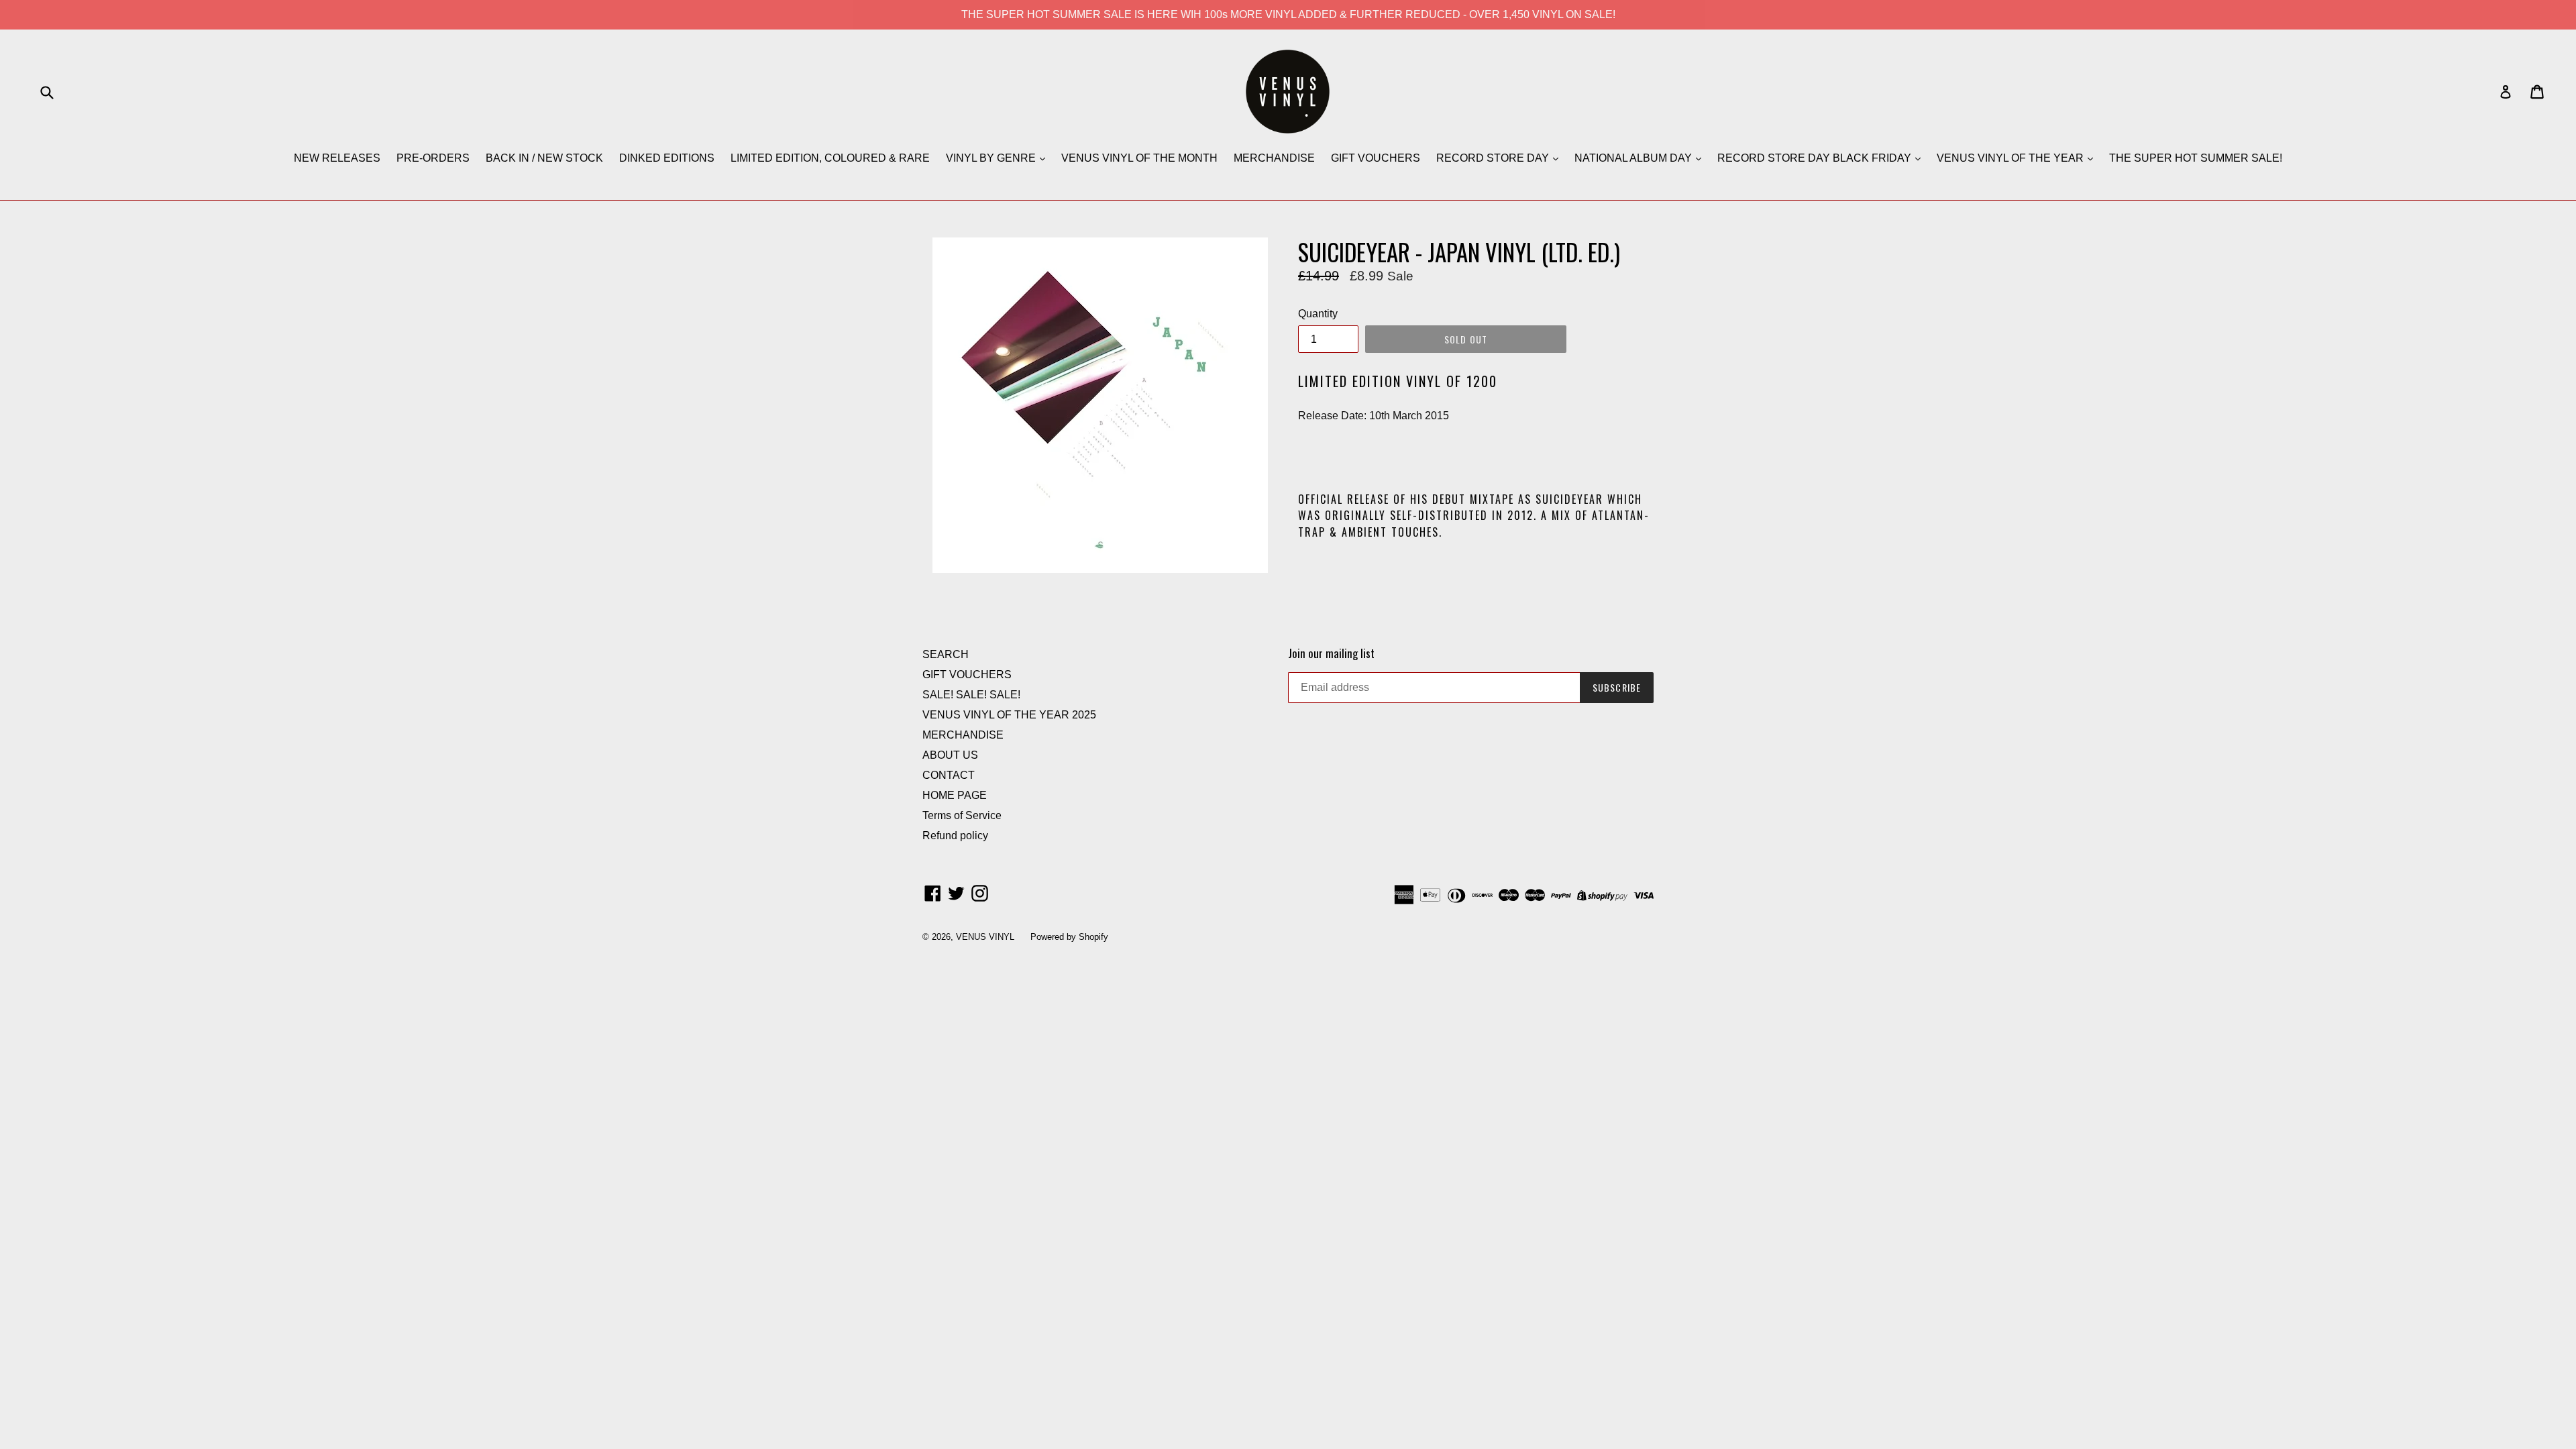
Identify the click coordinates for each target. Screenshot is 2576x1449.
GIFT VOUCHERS (1376, 158)
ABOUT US (950, 755)
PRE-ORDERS (433, 158)
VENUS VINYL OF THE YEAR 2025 (1009, 715)
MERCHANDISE (1274, 158)
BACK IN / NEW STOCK (544, 158)
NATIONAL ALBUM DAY (1634, 158)
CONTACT (949, 775)
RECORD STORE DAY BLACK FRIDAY (1816, 158)
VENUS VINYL (985, 937)
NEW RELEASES (337, 158)
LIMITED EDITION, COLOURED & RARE (830, 158)
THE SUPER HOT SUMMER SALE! (2196, 158)
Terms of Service (962, 815)
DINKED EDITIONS (667, 158)
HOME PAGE (955, 795)
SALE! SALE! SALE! (971, 695)
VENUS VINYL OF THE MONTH (1139, 158)
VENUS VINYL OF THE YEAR (2011, 158)
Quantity (1318, 314)
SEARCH (946, 654)
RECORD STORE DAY (1494, 158)
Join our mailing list (1331, 653)
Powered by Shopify (1069, 937)
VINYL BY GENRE (992, 158)
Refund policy (955, 836)
